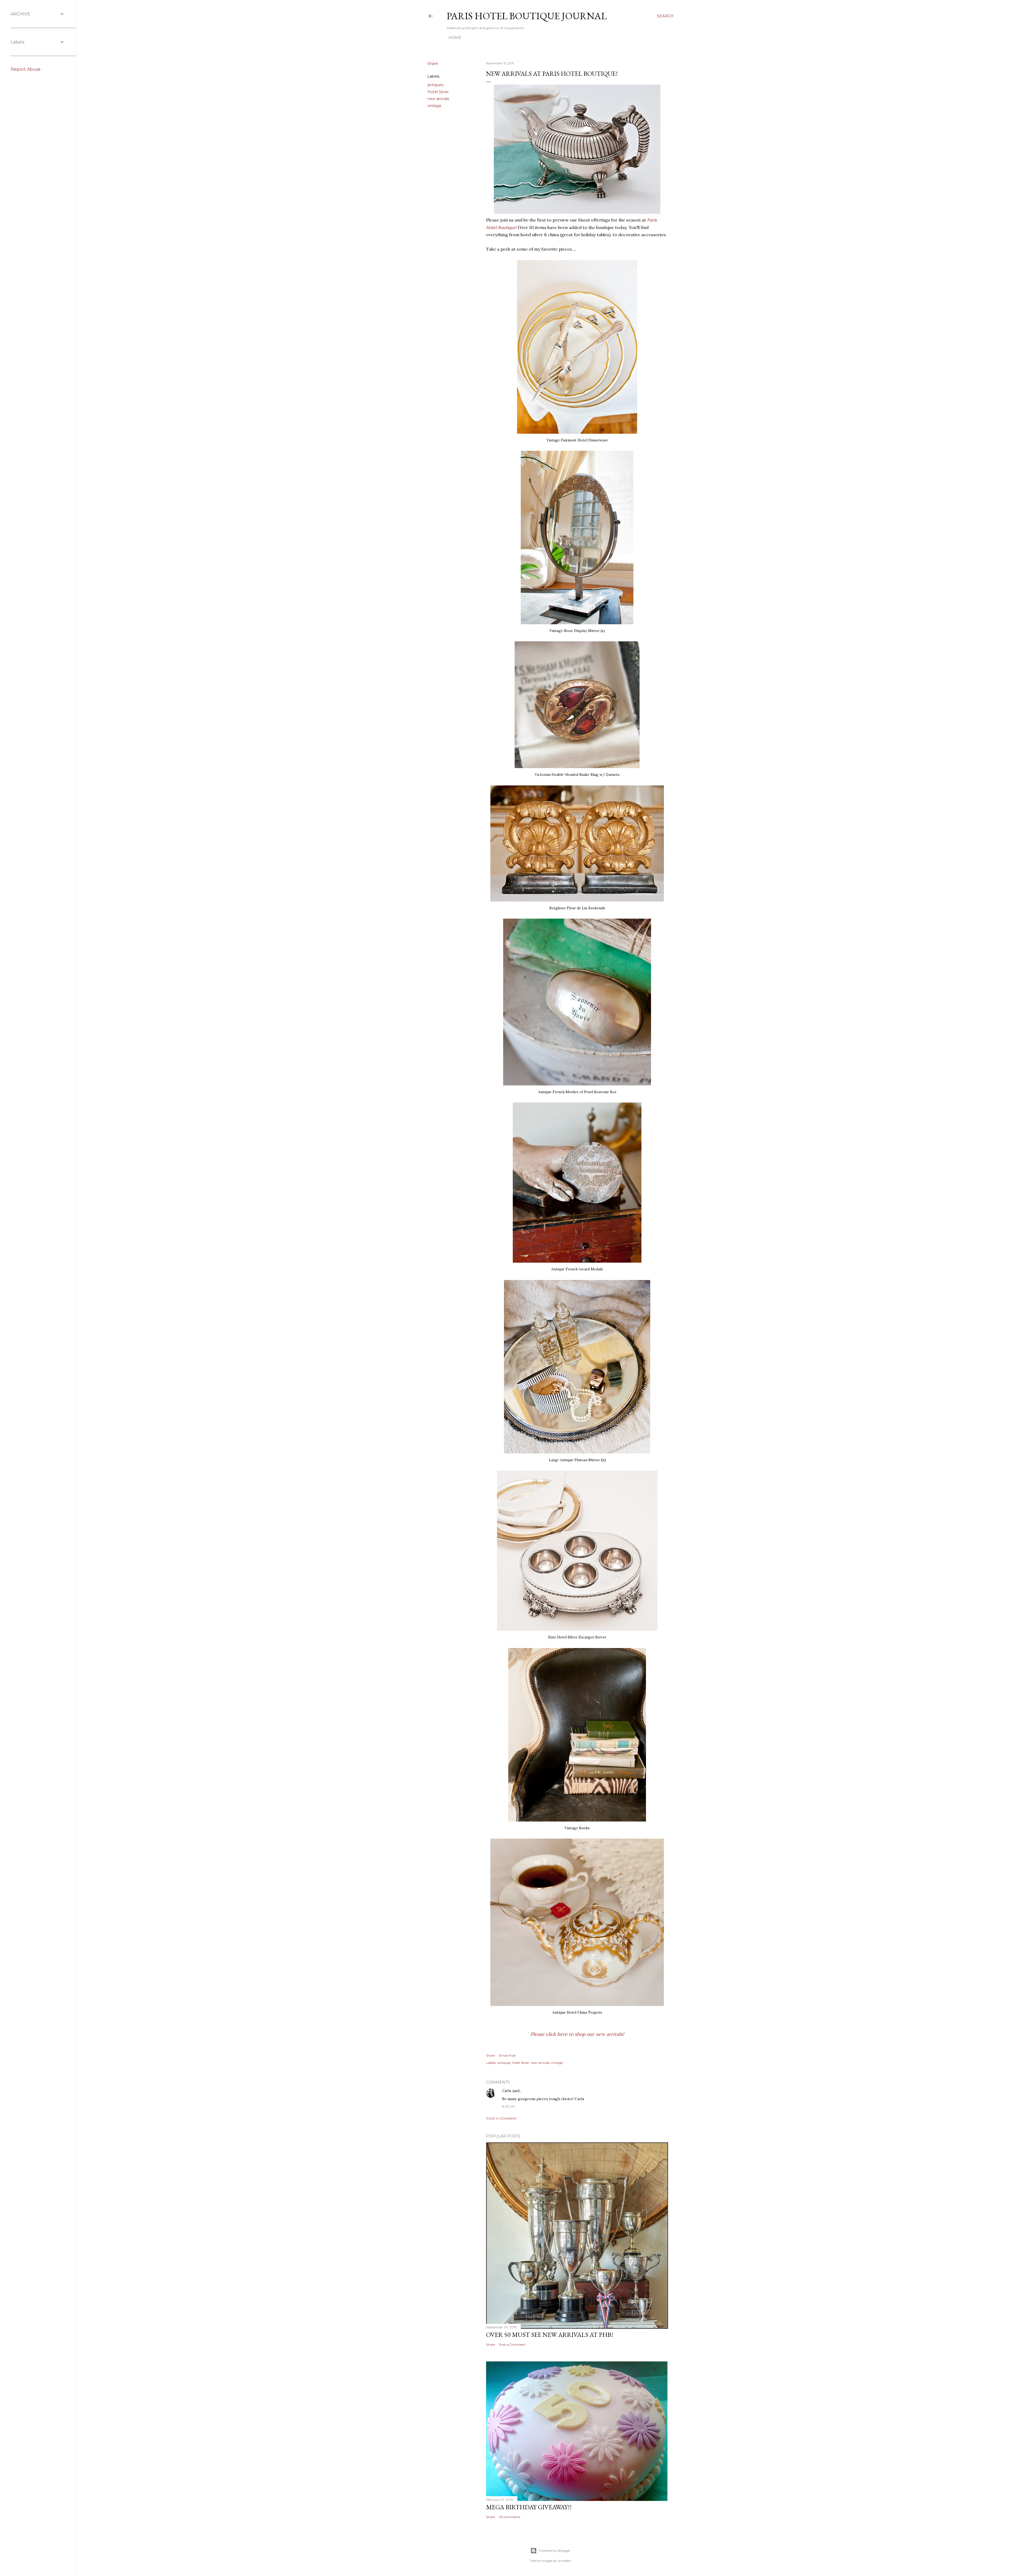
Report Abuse (26, 69)
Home (455, 38)
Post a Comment (501, 2118)
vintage (434, 106)
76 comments (510, 2517)
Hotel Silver (438, 92)
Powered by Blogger (555, 2551)
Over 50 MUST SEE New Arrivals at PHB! (550, 2335)
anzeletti (565, 2561)
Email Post (507, 2055)
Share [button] (433, 64)
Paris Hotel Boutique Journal (527, 16)
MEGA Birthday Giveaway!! (529, 2507)
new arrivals (438, 99)
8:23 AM (508, 2106)
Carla (507, 2091)
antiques (435, 85)
